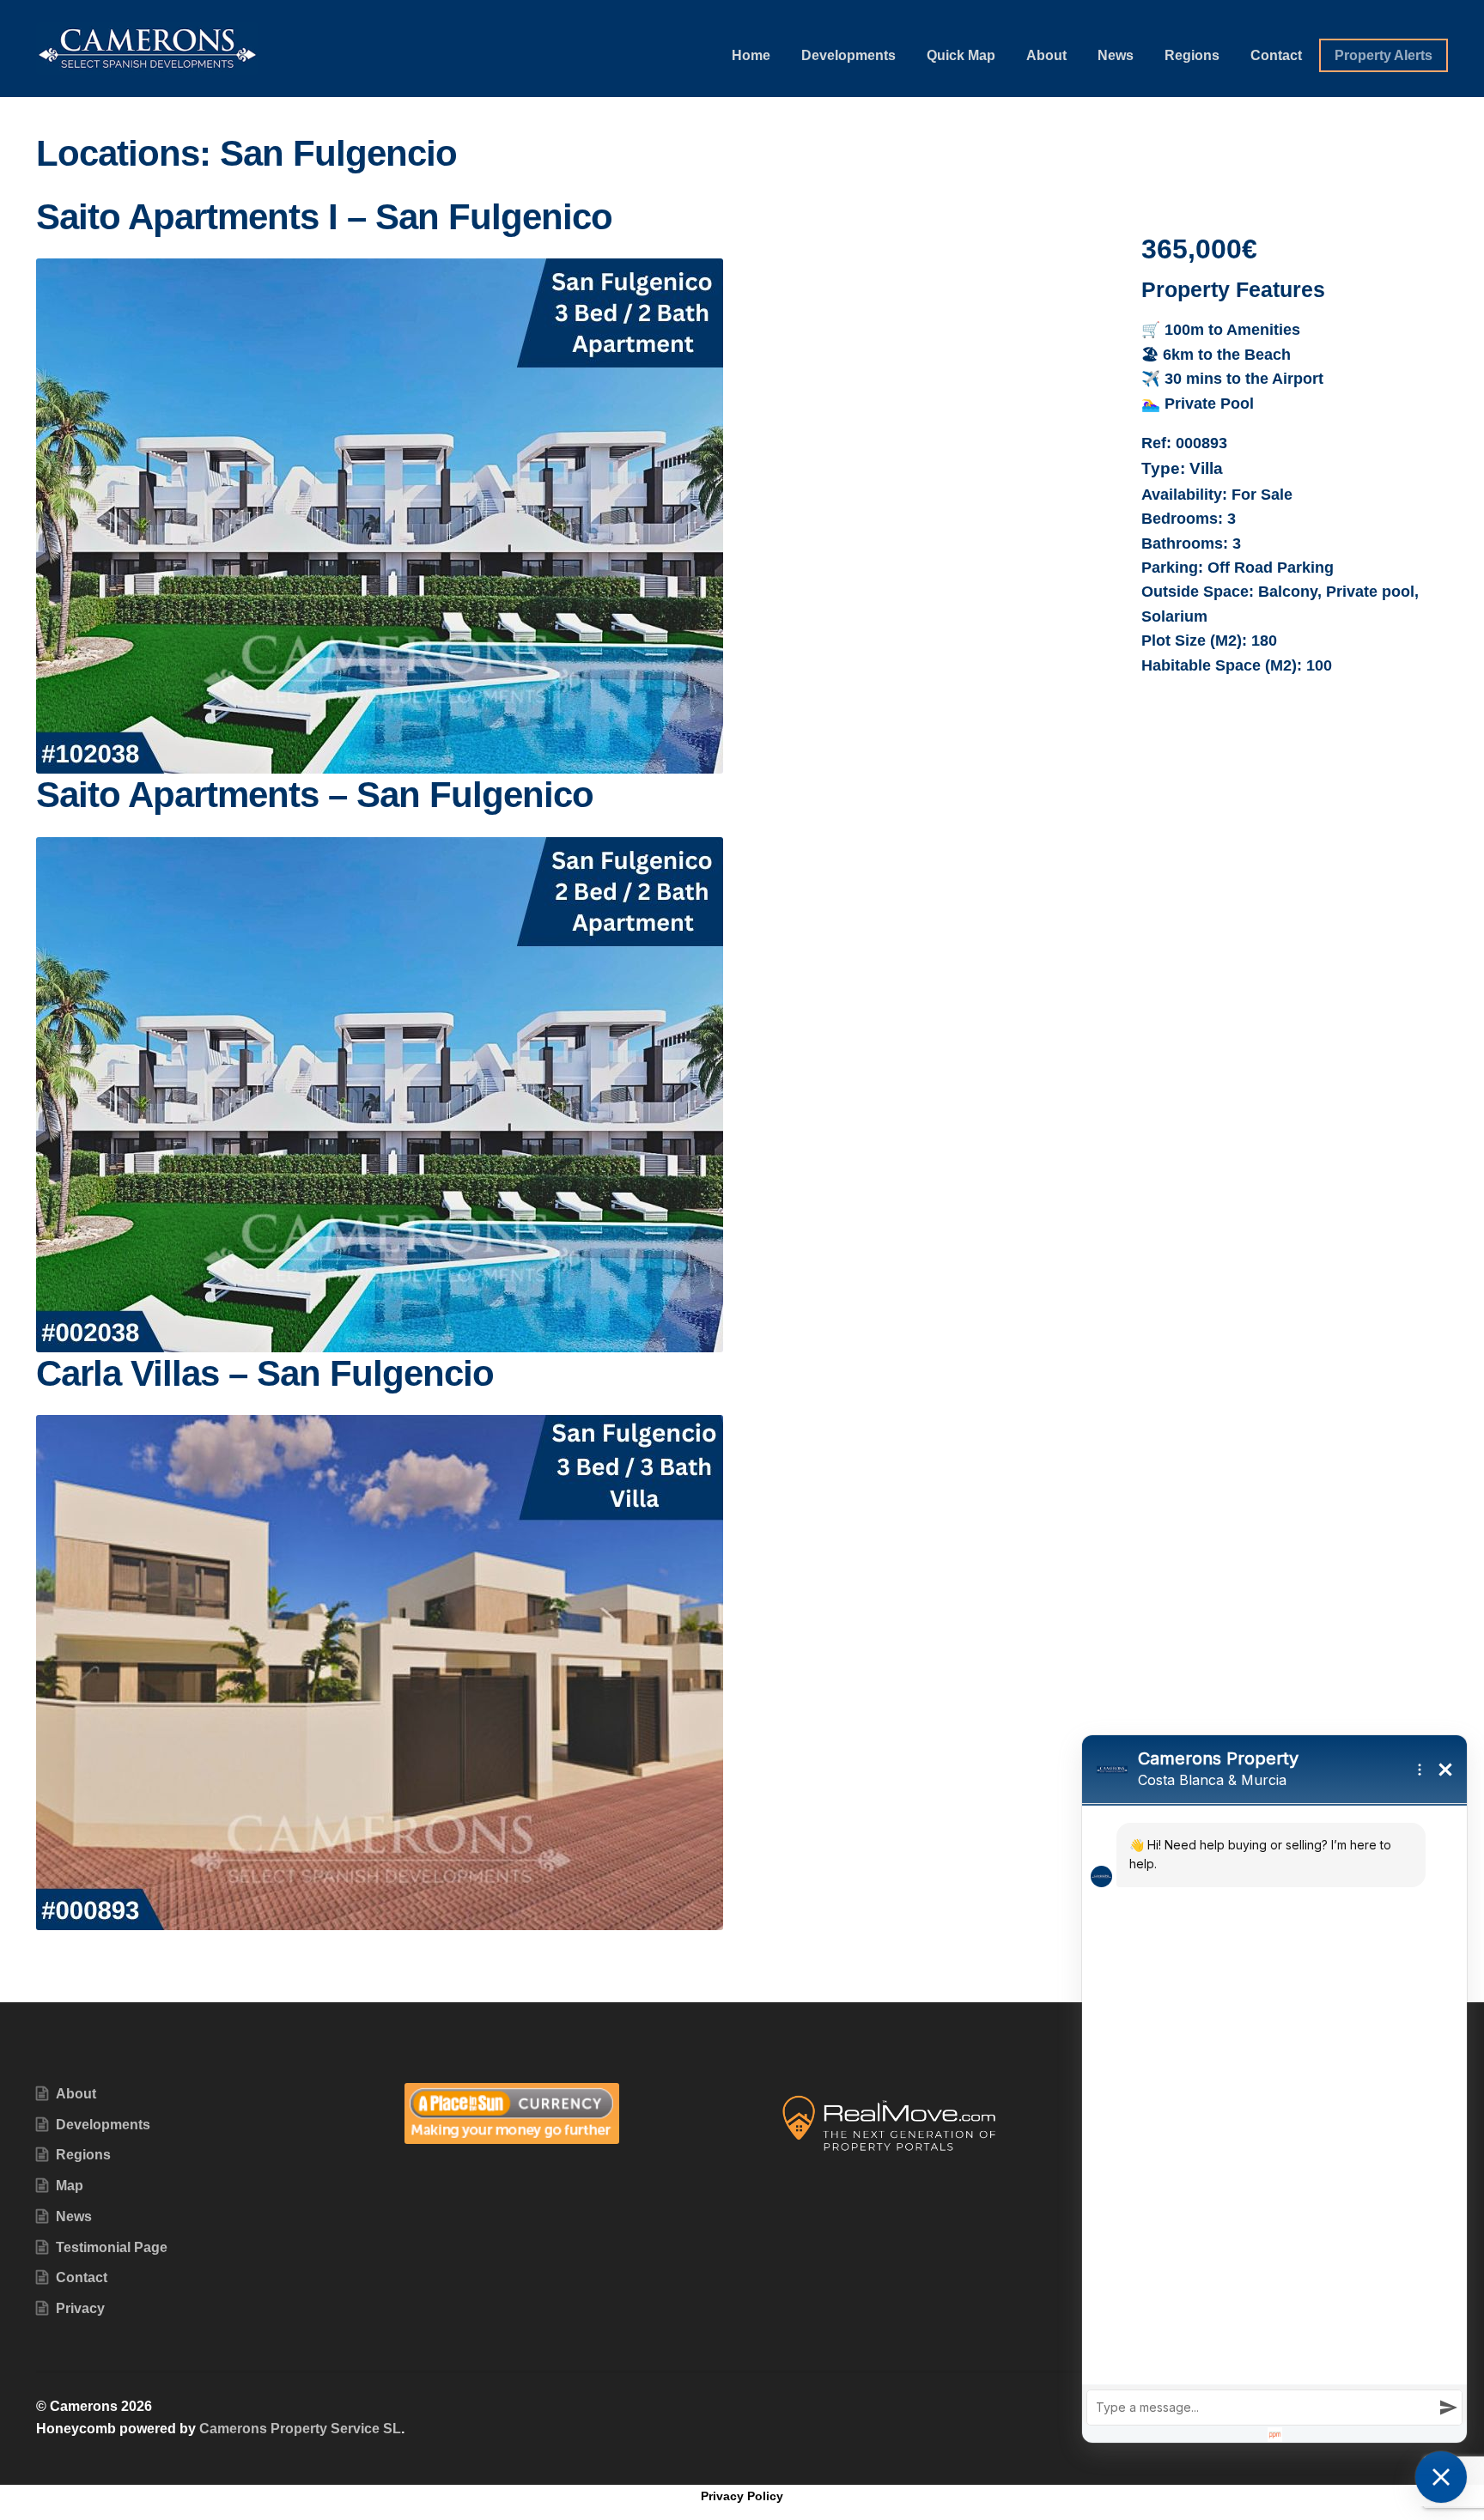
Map (70, 2186)
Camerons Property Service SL (300, 2429)
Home (751, 55)
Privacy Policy (742, 2496)
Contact (1276, 55)
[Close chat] (1441, 2477)
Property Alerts (1384, 55)
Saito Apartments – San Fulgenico (315, 795)
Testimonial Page (112, 2247)
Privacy (80, 2308)
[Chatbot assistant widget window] (1274, 2089)
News (1116, 55)
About (1046, 55)
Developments (848, 55)
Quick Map (961, 55)
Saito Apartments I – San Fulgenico (324, 217)
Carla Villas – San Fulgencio (265, 1373)
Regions (1192, 55)
